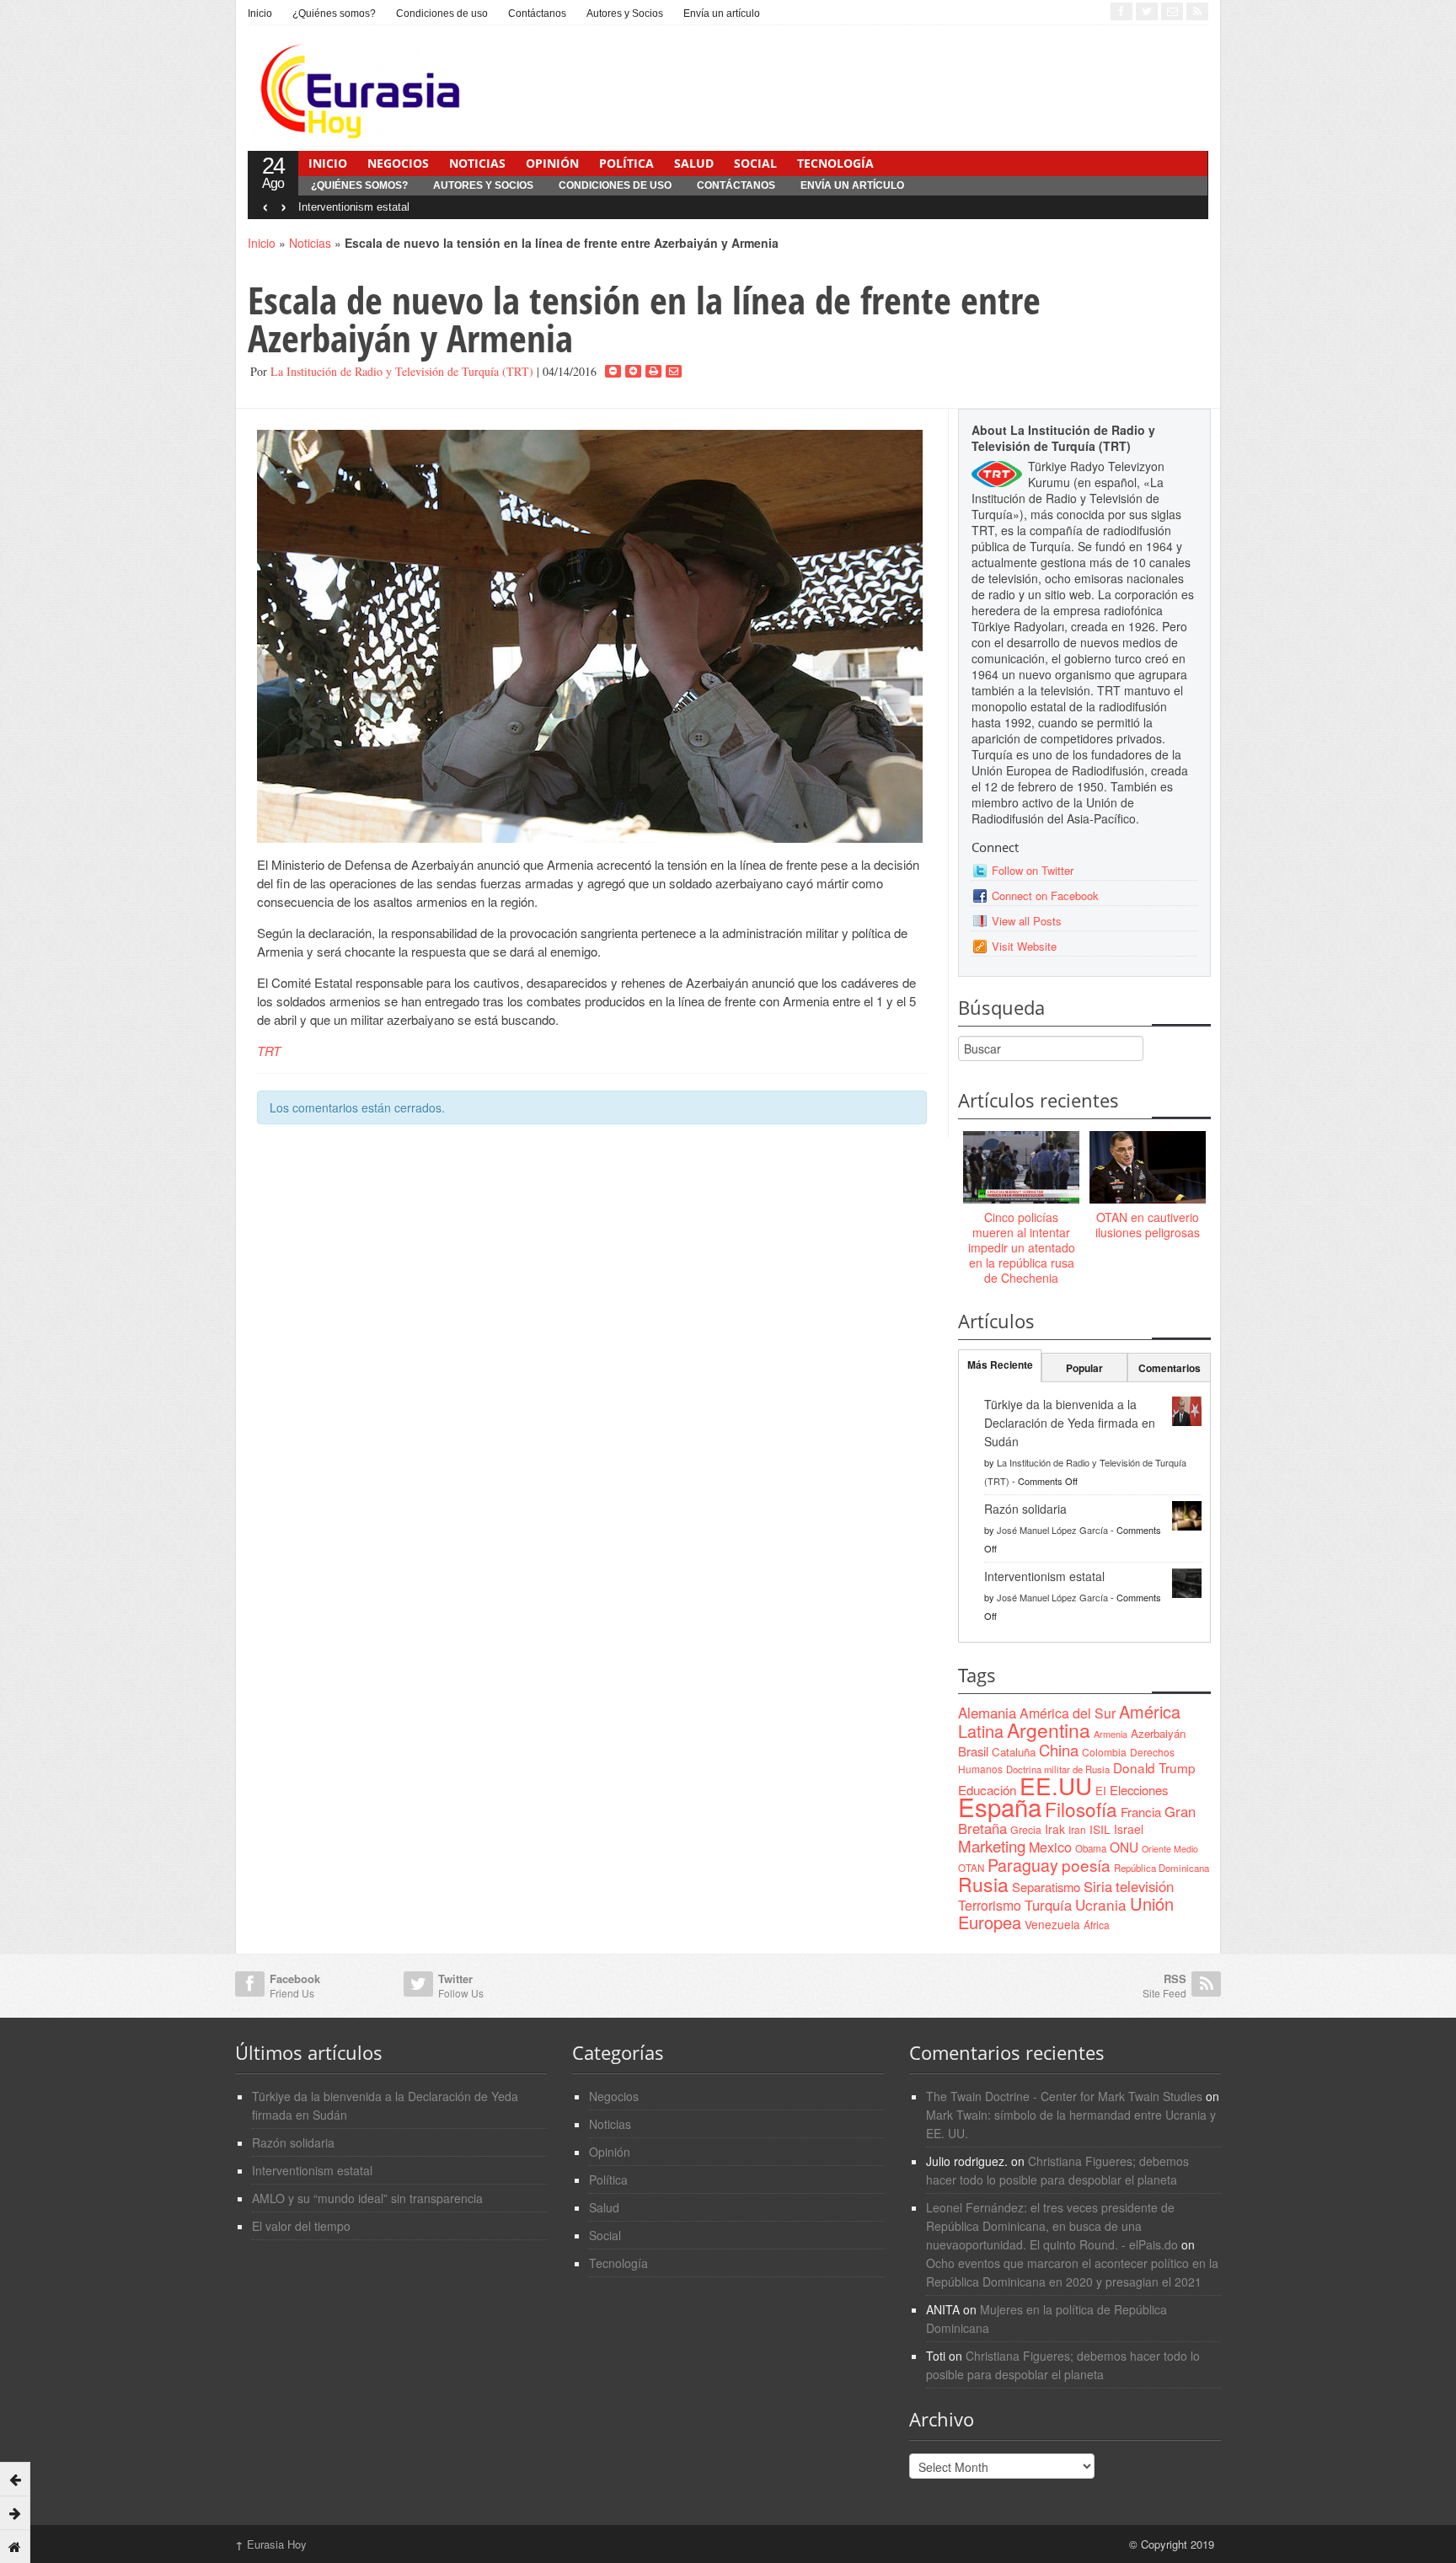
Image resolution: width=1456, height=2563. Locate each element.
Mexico (1050, 1847)
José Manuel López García (1052, 1530)
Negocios (398, 163)
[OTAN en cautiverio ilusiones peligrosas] (1148, 1168)
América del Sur (1068, 1713)
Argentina (1049, 1730)
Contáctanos (537, 13)
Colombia (1104, 1752)
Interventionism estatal (354, 207)
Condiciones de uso (442, 13)
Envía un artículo (722, 13)
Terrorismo (990, 1905)
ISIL (1100, 1829)
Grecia (1026, 1829)
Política (626, 163)
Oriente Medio (1170, 1849)
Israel (1129, 1829)
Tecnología (835, 163)
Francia (1141, 1812)
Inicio (260, 13)
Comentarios (1170, 1368)
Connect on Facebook (1045, 895)
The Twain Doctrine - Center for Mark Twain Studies (1064, 2096)
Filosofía (1081, 1809)
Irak (1055, 1829)
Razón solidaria (1025, 1509)
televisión (1145, 1886)
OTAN (971, 1868)
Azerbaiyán (1158, 1733)
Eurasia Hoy (271, 2544)
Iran (1077, 1829)
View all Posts (1027, 921)
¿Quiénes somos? (334, 13)
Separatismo (1046, 1887)
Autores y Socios (625, 13)
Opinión (552, 163)
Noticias (477, 163)
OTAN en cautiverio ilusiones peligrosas (1148, 1225)
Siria (1098, 1886)
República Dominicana (1162, 1868)
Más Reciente (1000, 1365)
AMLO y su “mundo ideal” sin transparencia (367, 2198)
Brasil (973, 1751)
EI (1101, 1791)
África (1097, 1925)
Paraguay (1023, 1865)
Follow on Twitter (1033, 870)
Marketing (992, 1845)
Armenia (1111, 1734)
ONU (1124, 1847)
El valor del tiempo (301, 2226)
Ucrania (1101, 1904)
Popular (1084, 1368)
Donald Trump (1154, 1767)
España (1000, 1806)
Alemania (987, 1713)
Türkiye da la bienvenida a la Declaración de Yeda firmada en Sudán (1070, 1423)
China (1059, 1750)
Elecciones (1139, 1790)
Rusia (983, 1884)
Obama (1091, 1848)
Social (755, 163)
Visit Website (1024, 946)
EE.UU (1056, 1785)
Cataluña (1014, 1752)
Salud (694, 163)
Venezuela (1052, 1924)
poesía (1086, 1865)
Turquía (1048, 1905)
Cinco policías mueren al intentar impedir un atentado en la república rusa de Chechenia (1022, 1248)
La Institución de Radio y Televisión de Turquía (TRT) (402, 371)
